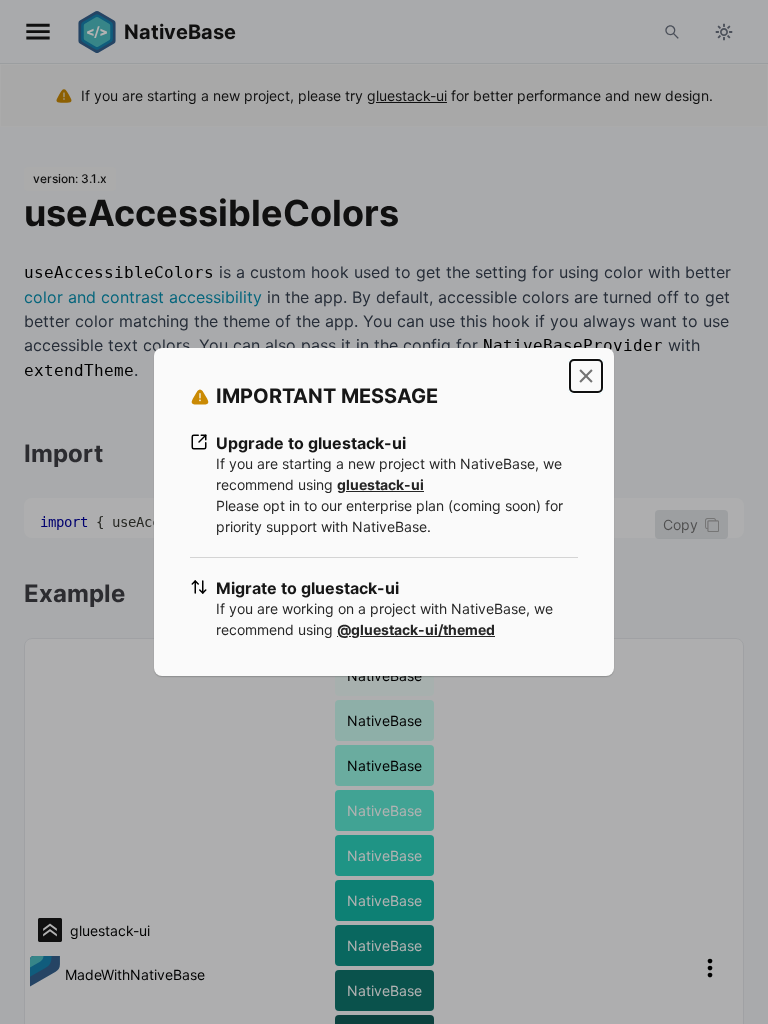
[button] (586, 376)
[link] (380, 484)
